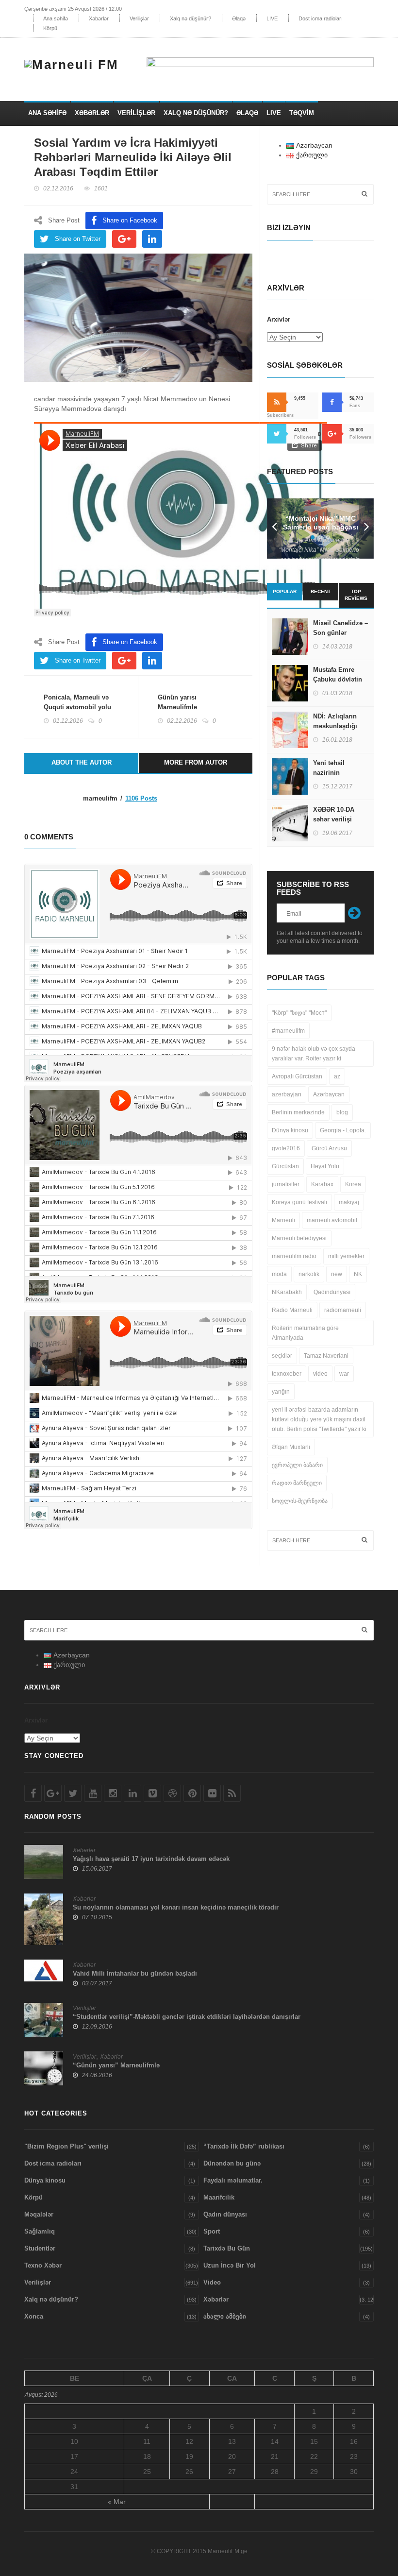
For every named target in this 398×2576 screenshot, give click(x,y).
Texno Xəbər (43, 2265)
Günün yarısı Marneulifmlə (177, 702)
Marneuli (283, 1220)
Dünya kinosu (290, 1130)
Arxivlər (279, 319)
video (320, 1374)
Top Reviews (356, 595)
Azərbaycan (329, 1094)
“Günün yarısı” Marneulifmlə (116, 2065)
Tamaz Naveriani (326, 1356)
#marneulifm (288, 1031)
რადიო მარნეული (297, 1483)
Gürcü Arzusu (329, 1148)
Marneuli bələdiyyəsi (299, 1238)
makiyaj (349, 1202)
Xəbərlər (99, 18)
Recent (321, 591)
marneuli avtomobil (332, 1220)
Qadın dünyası (225, 2214)
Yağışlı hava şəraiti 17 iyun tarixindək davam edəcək (151, 1859)
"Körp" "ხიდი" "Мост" (299, 1013)
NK (358, 1274)
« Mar (117, 2502)
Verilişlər (139, 18)
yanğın (281, 1392)
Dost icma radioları (321, 18)
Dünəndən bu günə (232, 2163)
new (337, 1274)
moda (279, 1274)
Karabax (322, 1184)
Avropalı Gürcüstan (297, 1076)
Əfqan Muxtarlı (291, 1447)
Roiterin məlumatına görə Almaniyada (305, 1333)
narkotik (309, 1274)
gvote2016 (286, 1148)
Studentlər (40, 2248)
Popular (285, 591)
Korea (353, 1184)
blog (342, 1112)
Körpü (50, 28)
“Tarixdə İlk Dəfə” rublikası (244, 2146)
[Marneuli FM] (75, 63)
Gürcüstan (285, 1166)
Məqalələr (39, 2214)
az (337, 1076)
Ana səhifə (56, 18)
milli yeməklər (346, 1256)
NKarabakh (287, 1292)
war (344, 1374)
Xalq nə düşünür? (191, 18)
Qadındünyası (332, 1292)
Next (366, 529)
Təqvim (302, 113)
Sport (212, 2231)
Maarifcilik (219, 2197)
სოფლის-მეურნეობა (300, 1501)
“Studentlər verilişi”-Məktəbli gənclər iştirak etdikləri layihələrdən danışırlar (187, 2017)
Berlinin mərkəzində (298, 1112)
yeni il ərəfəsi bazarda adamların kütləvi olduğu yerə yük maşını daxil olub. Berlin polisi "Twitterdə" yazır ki (319, 1419)
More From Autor (196, 762)
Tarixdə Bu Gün (227, 2248)
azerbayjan (287, 1094)
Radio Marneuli (292, 1310)
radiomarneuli (343, 1310)
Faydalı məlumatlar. (233, 2180)
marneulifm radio (294, 1256)
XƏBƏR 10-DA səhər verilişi (334, 814)
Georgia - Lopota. (343, 1130)
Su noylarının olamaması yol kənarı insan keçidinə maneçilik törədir (176, 1907)
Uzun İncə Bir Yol (230, 2265)
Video (212, 2282)
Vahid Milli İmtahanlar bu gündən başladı (135, 1973)
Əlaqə (239, 18)
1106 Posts (141, 798)
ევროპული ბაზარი (297, 1465)
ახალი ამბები (225, 2316)
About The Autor (82, 762)
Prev (274, 529)
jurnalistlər (286, 1184)
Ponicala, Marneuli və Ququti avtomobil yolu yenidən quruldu (77, 707)
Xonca (34, 2316)
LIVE (272, 18)
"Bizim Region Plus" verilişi (66, 2146)
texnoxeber (287, 1374)
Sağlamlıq (40, 2231)
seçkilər (282, 1356)
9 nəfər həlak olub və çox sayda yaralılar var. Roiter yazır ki (314, 1054)
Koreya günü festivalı (299, 1202)
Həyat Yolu (325, 1166)
